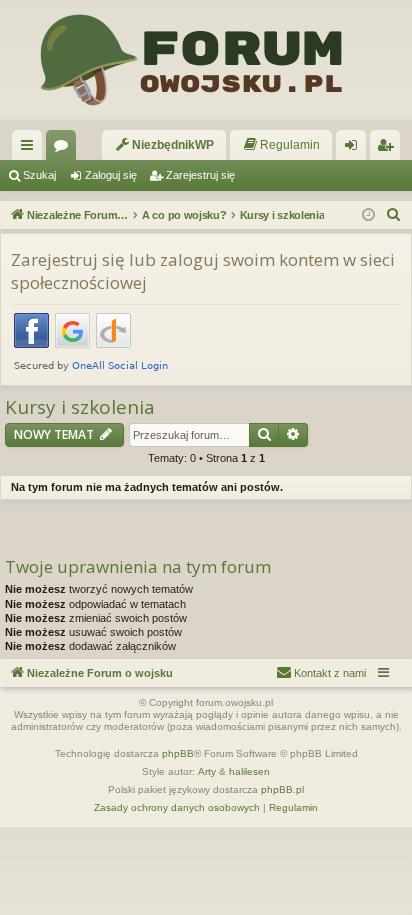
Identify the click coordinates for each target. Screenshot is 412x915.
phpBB (178, 753)
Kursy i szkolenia (80, 407)
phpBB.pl (282, 789)
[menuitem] (164, 145)
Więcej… (31, 149)
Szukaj (39, 175)
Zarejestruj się (200, 175)
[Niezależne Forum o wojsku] (206, 60)
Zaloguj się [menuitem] (355, 149)
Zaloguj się (111, 175)
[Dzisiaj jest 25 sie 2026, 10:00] (368, 215)
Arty (207, 771)
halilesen (249, 771)
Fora (65, 149)
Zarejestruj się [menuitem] (389, 149)
